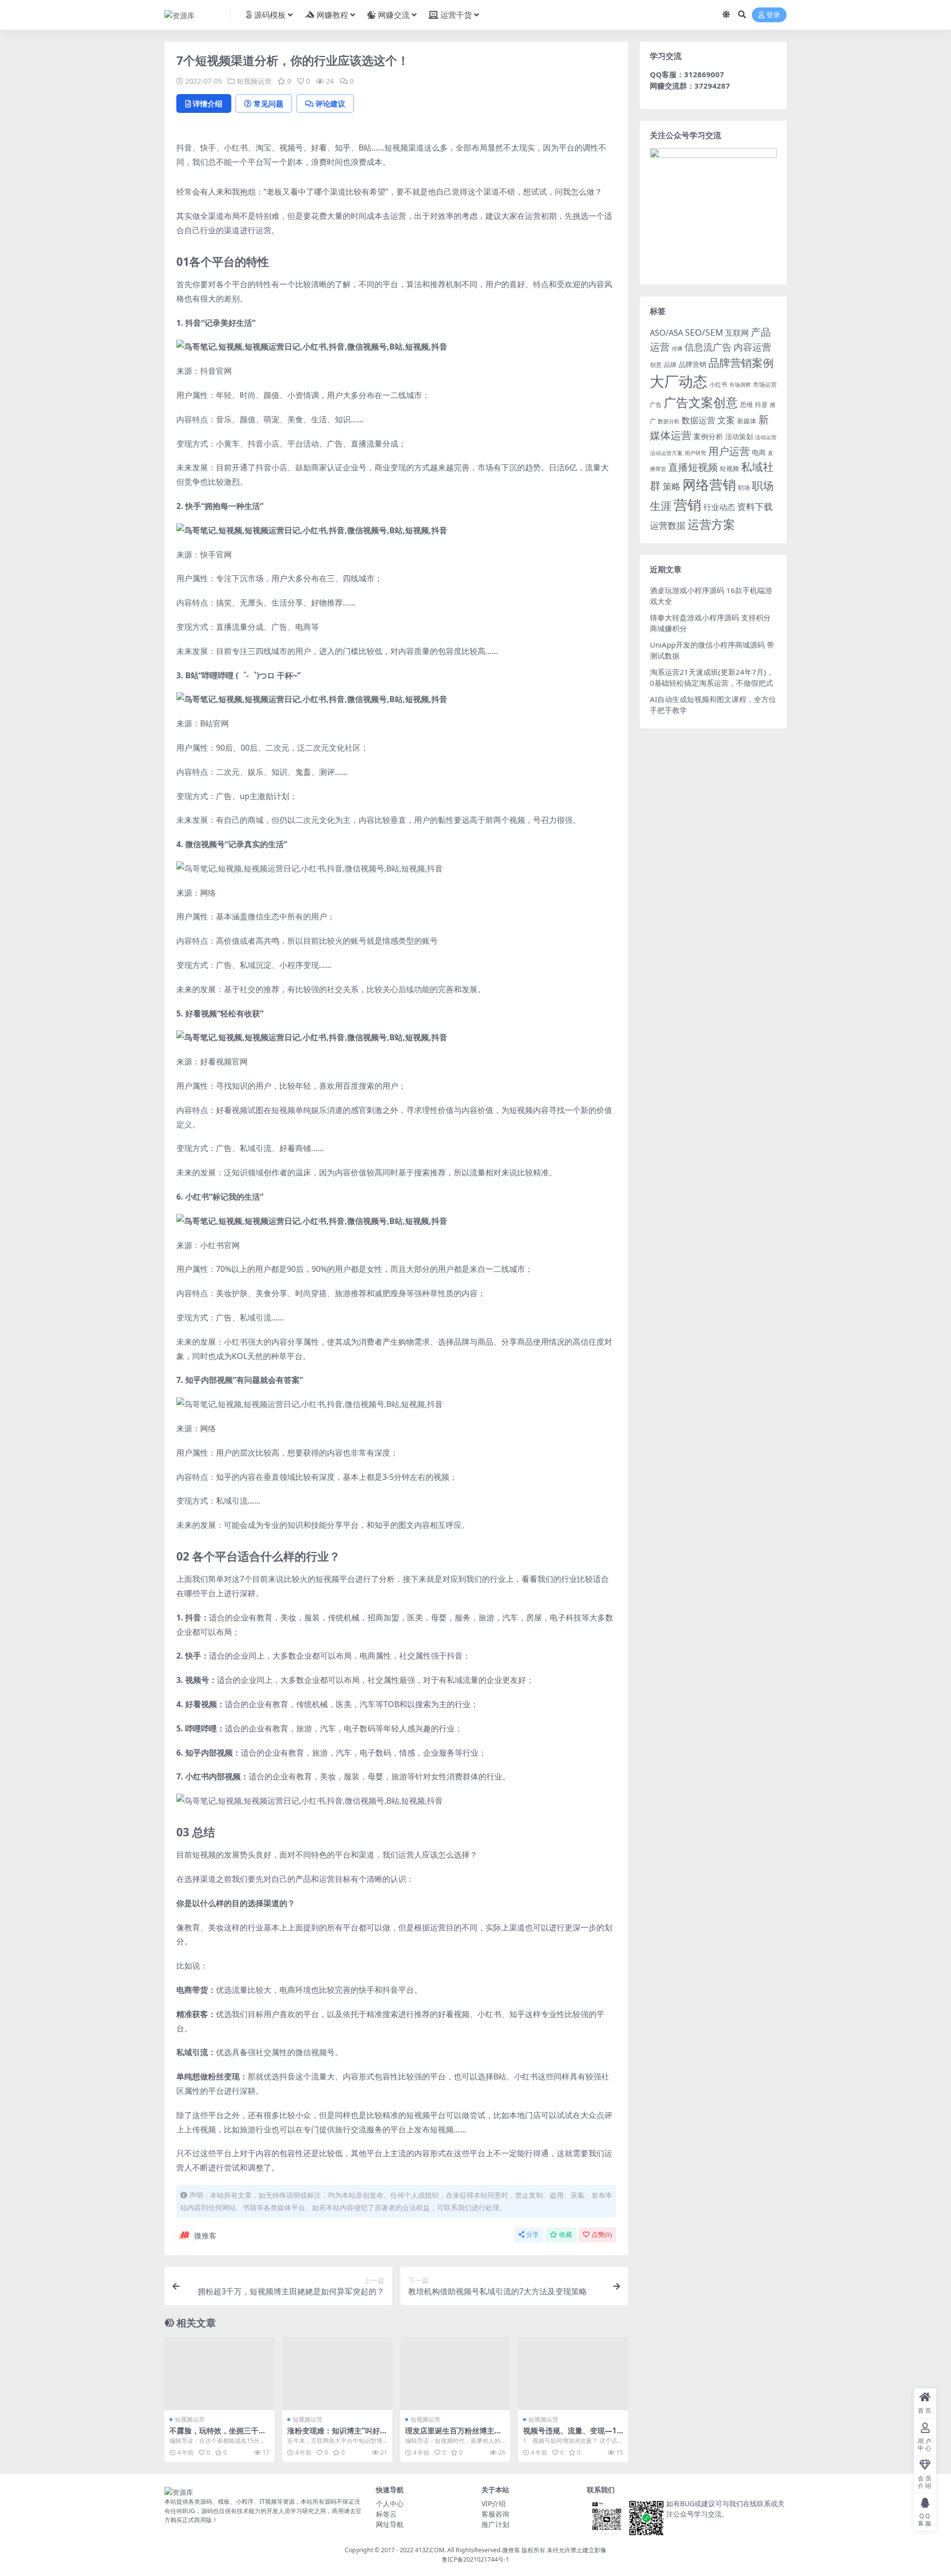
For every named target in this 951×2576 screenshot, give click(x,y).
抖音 (761, 404)
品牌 (670, 364)
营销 (687, 505)
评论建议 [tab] (330, 103)
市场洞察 (740, 384)
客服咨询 (495, 2514)
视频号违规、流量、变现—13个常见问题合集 (572, 2435)
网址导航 (390, 2524)
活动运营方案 (666, 453)
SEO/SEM (704, 332)
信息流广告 (708, 347)
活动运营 (766, 437)
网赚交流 (394, 15)
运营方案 (711, 524)
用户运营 (729, 451)
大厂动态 (679, 381)
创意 (656, 365)
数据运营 (698, 420)
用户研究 (695, 453)
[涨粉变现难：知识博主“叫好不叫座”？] (337, 2374)
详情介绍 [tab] (208, 103)
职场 (744, 487)
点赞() (602, 2235)
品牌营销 (692, 364)
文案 (726, 420)
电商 (759, 452)
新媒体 (747, 421)
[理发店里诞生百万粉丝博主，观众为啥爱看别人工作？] (455, 2374)
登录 (773, 15)
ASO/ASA (666, 333)
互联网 (737, 333)
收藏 (566, 2235)
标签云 (386, 2514)
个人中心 (390, 2503)
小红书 (718, 384)
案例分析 (708, 436)
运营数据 (668, 525)
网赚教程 (332, 15)
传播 (677, 348)
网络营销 (709, 484)
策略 (672, 486)
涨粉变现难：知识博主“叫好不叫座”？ (337, 2435)
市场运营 (765, 384)
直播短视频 (693, 467)
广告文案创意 (701, 402)
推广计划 (495, 2524)
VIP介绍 (494, 2503)
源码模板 (270, 15)
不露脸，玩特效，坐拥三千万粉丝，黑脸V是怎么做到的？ (218, 2435)
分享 (532, 2235)
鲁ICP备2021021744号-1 (475, 2559)
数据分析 (669, 421)
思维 (746, 404)
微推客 (205, 2235)
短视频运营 (254, 81)
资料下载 (755, 506)
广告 (656, 405)
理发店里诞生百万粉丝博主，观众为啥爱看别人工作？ (453, 2435)
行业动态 (719, 507)
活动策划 (739, 436)
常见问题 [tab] (268, 103)
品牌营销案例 (741, 363)
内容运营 (752, 347)
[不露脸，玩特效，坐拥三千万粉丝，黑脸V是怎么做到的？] (219, 2374)
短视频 (729, 468)
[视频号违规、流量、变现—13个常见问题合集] (573, 2374)
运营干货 (456, 15)
